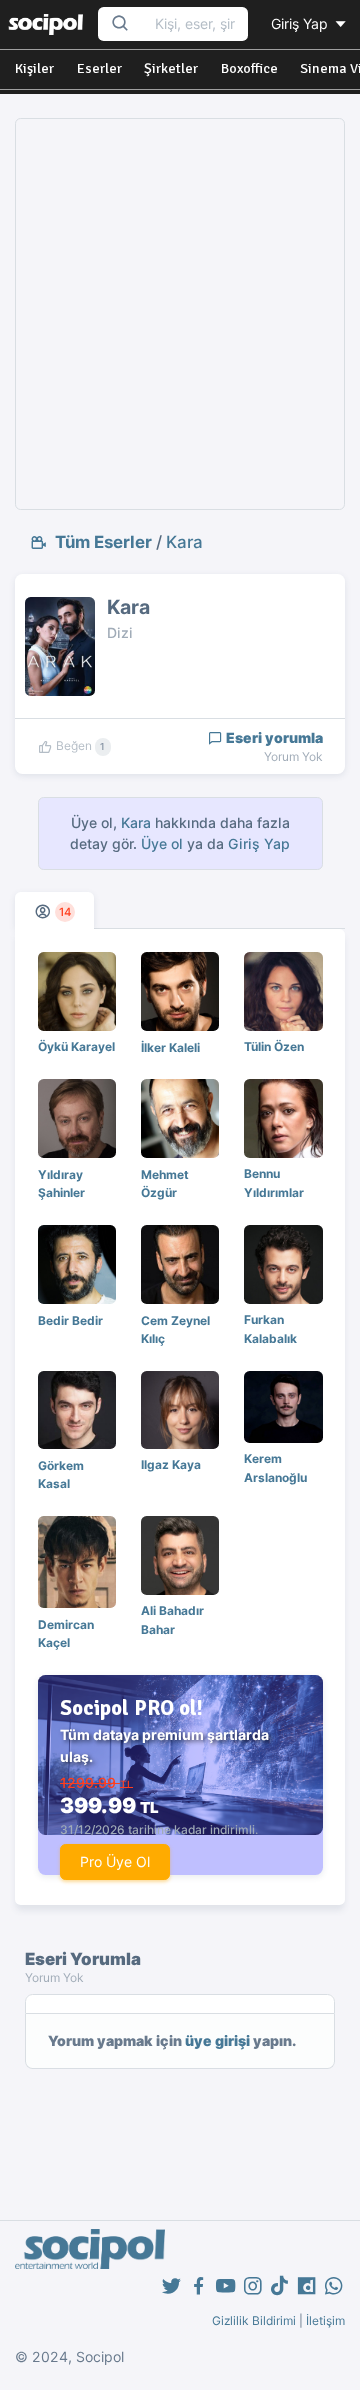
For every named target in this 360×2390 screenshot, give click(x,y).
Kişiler (34, 68)
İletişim (325, 2320)
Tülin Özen (274, 1046)
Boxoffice (249, 68)
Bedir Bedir (70, 1320)
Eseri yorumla (273, 737)
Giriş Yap (301, 23)
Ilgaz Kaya (171, 1464)
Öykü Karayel (76, 1046)
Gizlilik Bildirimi (254, 2320)
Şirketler (171, 68)
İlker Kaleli (170, 1047)
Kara (184, 542)
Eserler (99, 68)
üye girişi (217, 2040)
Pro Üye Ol (115, 1861)
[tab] (54, 910)
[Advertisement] (180, 314)
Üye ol (162, 843)
